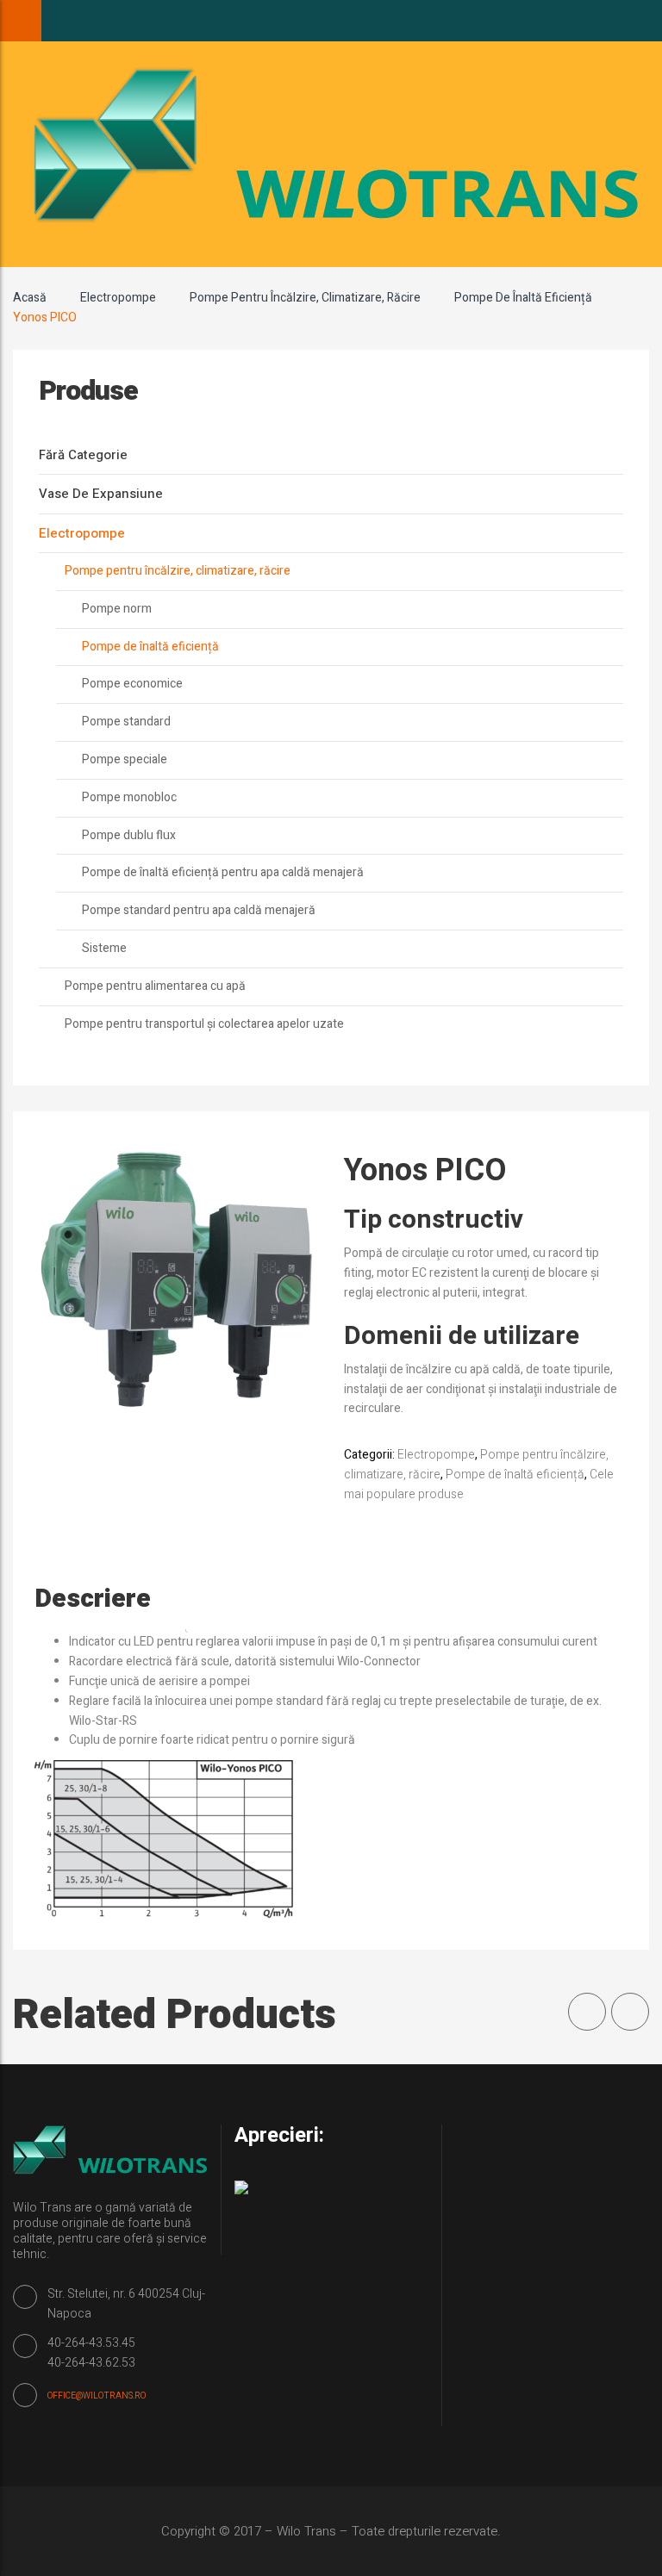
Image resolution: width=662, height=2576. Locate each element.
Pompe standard (126, 722)
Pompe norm (117, 609)
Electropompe (118, 298)
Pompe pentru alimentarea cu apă (155, 986)
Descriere (93, 1599)
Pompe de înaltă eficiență (523, 298)
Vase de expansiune (101, 494)
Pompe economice (132, 684)
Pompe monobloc (129, 797)
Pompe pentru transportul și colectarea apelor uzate (204, 1024)
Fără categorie (83, 455)
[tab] (110, 1599)
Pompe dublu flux (129, 835)
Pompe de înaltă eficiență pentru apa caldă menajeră (223, 872)
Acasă (30, 298)
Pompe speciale (125, 759)
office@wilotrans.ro (97, 2396)
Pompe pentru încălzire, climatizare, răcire (305, 298)
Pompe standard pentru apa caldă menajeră (199, 910)
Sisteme (104, 948)
